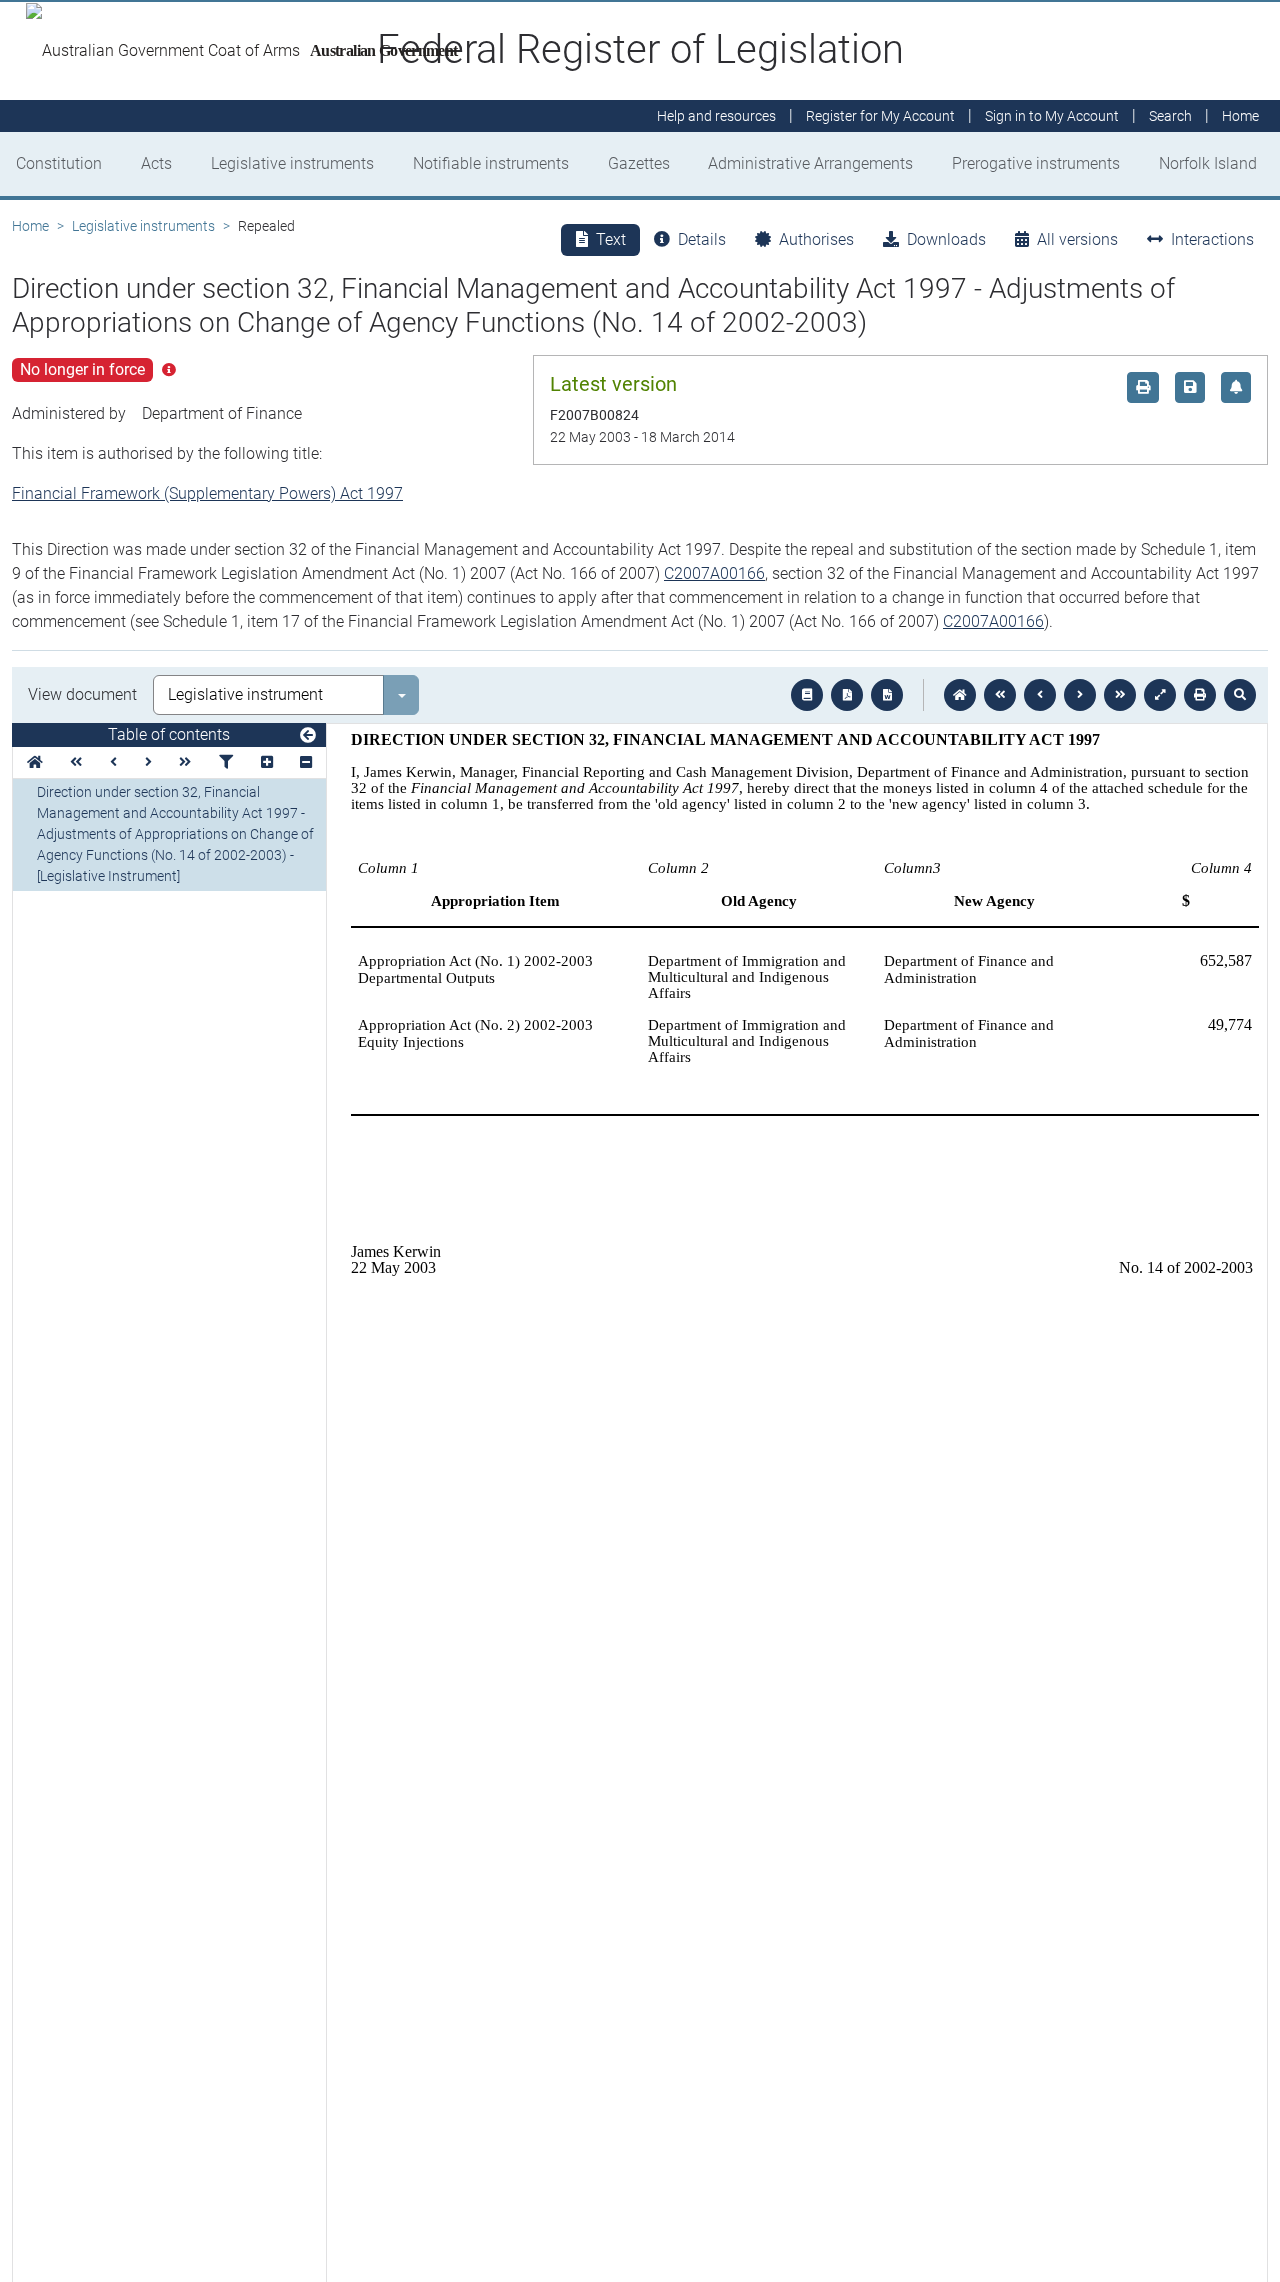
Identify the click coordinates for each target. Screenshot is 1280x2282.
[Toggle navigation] (308, 736)
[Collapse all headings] (306, 762)
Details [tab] (702, 239)
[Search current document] (1240, 695)
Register (880, 116)
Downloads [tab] (946, 239)
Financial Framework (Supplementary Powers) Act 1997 (207, 493)
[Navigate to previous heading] (113, 762)
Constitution (59, 163)
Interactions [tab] (1212, 239)
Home (30, 226)
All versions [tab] (1077, 239)
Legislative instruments (292, 163)
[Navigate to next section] (1080, 695)
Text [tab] (611, 239)
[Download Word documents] (887, 695)
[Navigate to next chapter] (1120, 695)
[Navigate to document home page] (35, 762)
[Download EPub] (807, 695)
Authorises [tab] (816, 239)
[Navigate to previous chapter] (1000, 695)
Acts (156, 163)
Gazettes (639, 163)
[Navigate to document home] (960, 695)
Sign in (1052, 116)
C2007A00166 (714, 573)
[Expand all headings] (267, 762)
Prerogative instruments (1036, 163)
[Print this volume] (1200, 695)
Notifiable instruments (491, 163)
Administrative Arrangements (810, 163)
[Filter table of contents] (226, 762)
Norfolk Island (1208, 163)
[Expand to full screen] (1160, 695)
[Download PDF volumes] (847, 695)
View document (82, 694)
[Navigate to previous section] (1040, 695)
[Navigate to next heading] (148, 762)
